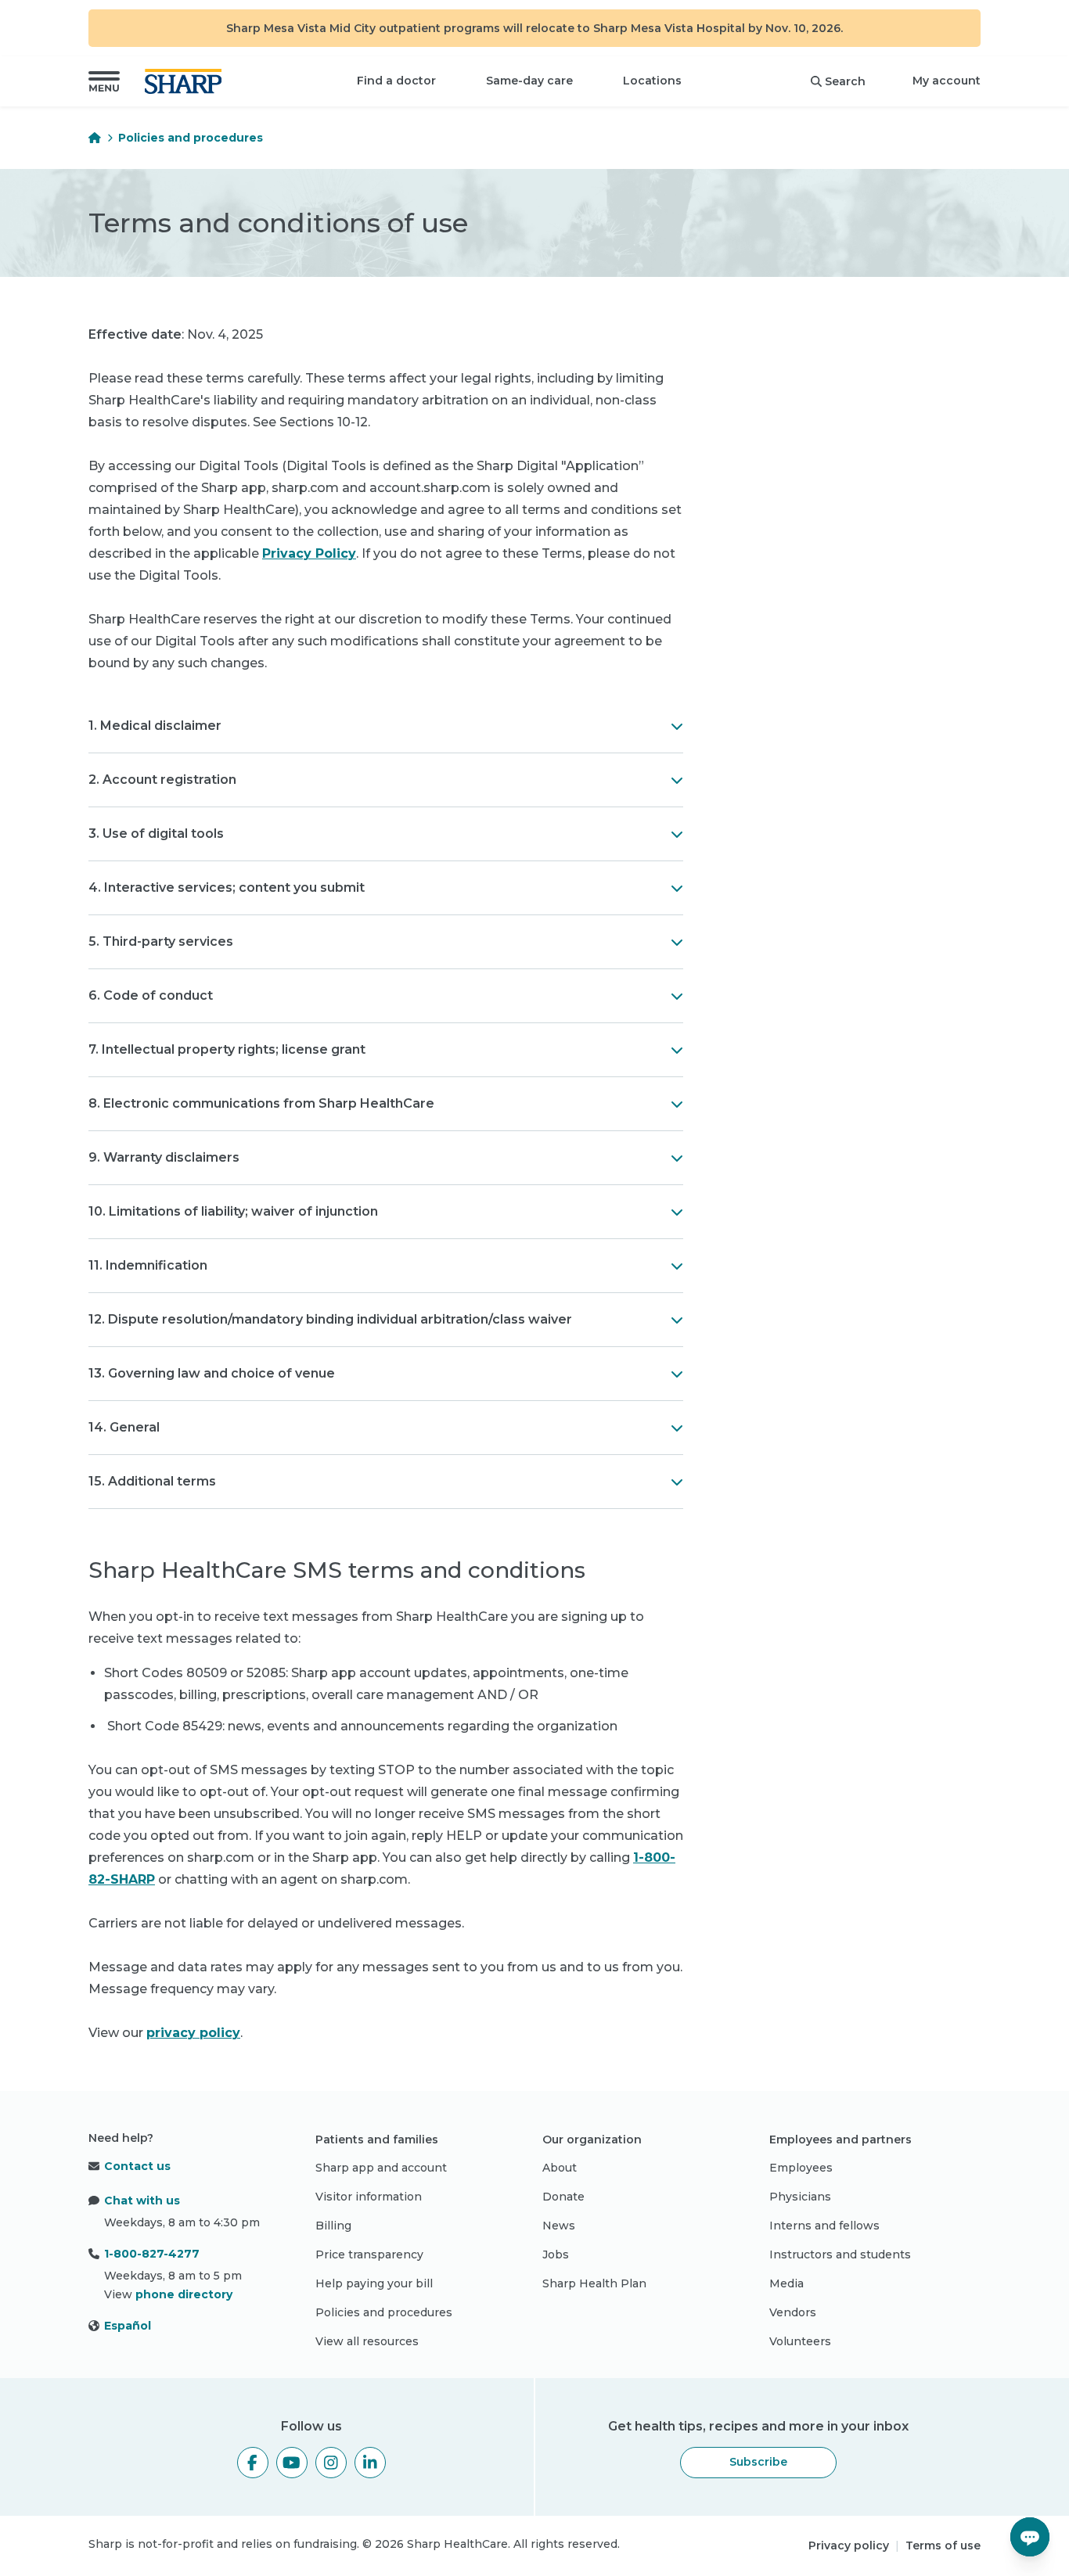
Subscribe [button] (758, 2462)
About (560, 2168)
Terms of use (943, 2545)
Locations (652, 81)
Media (786, 2283)
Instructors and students (840, 2254)
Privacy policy (849, 2545)
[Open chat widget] (1030, 2537)
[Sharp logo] (186, 81)
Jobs (556, 2254)
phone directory (184, 2294)
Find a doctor (396, 81)
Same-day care (529, 81)
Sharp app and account (381, 2168)
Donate (563, 2197)
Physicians (800, 2197)
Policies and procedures (191, 138)
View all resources (367, 2341)
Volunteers (800, 2341)
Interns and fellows (824, 2226)
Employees (801, 2168)
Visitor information (369, 2197)
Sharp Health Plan (594, 2283)
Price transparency (369, 2254)
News (559, 2226)
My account (947, 81)
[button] (104, 81)
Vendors (793, 2312)
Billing (333, 2226)
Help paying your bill (374, 2283)
